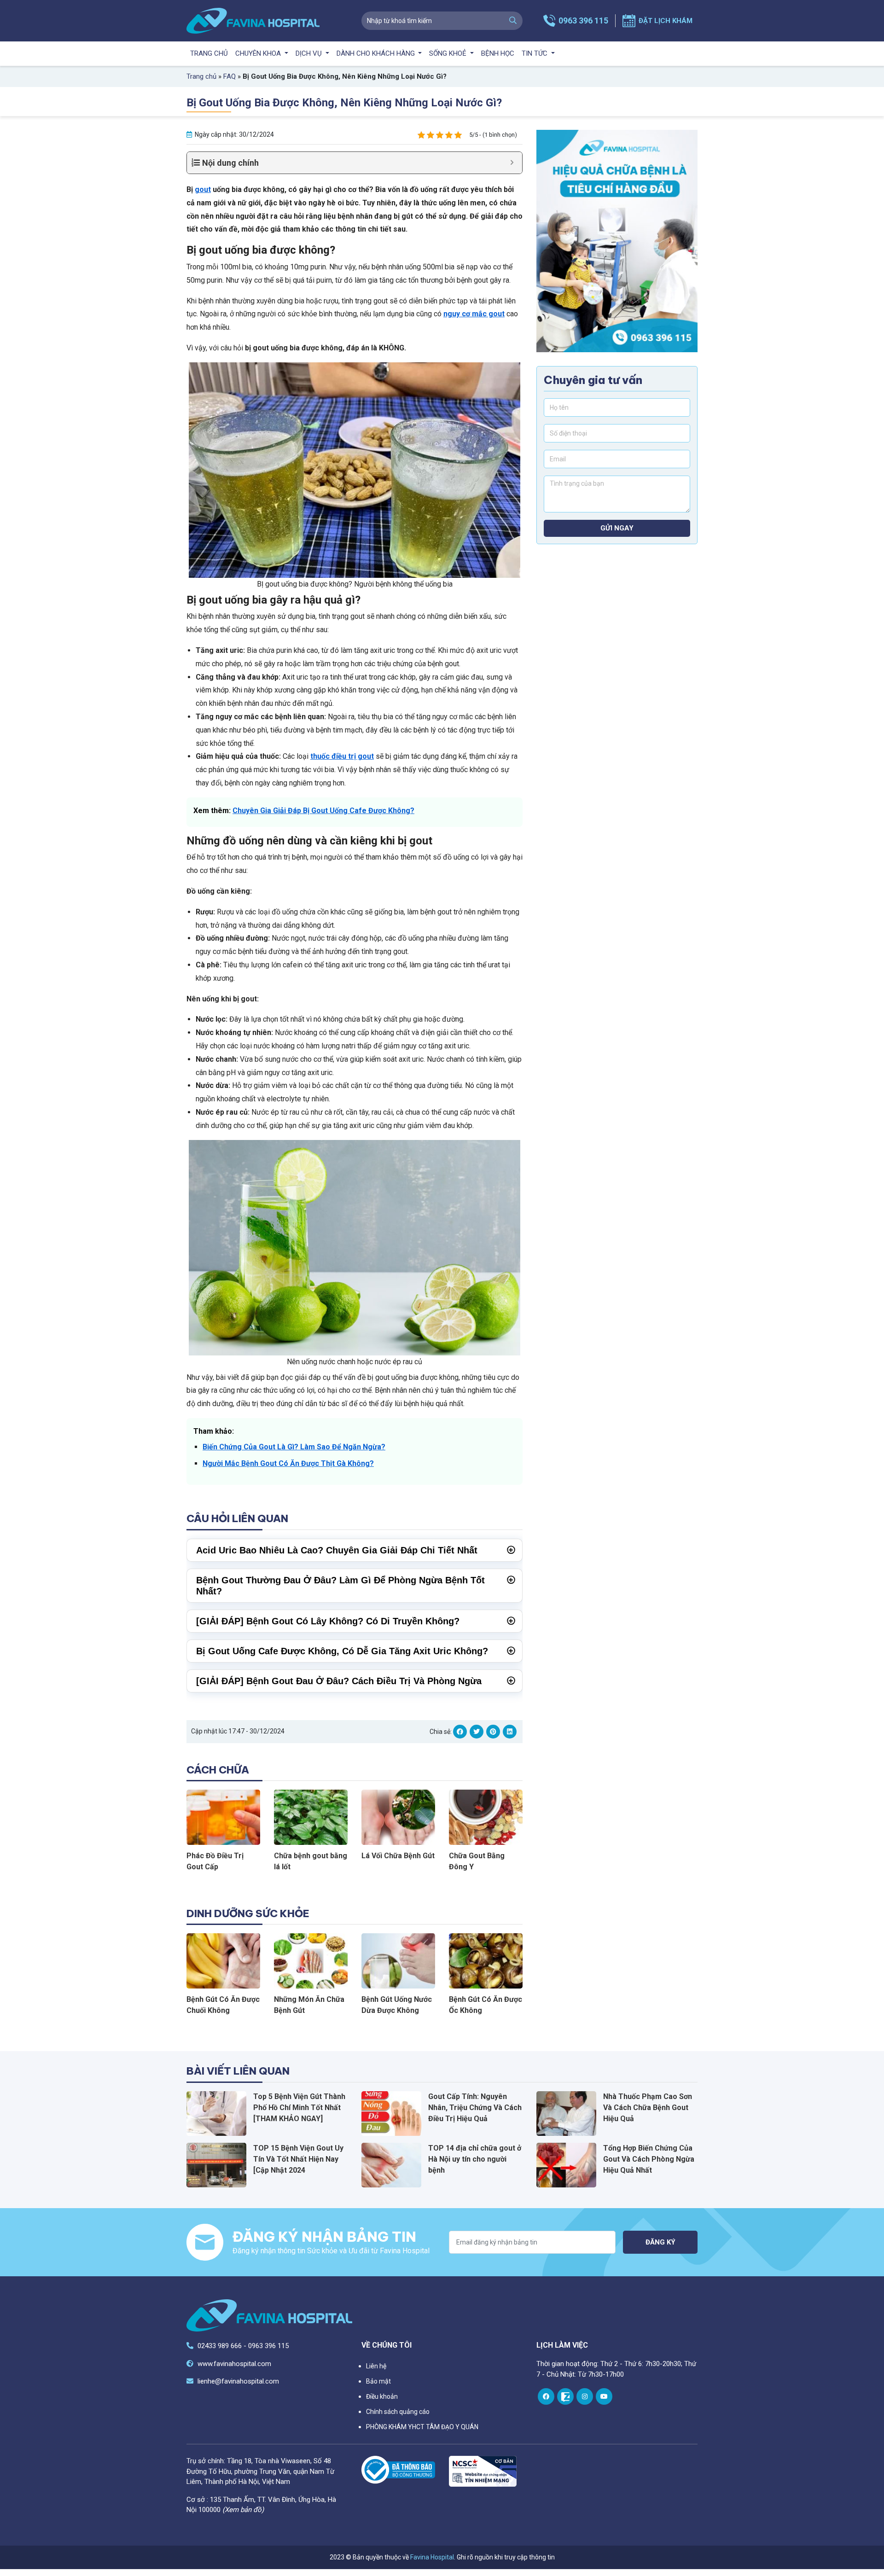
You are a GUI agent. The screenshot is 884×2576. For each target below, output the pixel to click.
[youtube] (604, 2396)
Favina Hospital (432, 2557)
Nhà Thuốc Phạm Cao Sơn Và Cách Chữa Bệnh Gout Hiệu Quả (648, 2108)
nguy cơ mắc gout (474, 314)
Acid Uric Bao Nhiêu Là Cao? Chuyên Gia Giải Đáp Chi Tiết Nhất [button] (337, 1550)
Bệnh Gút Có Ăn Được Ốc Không (486, 2005)
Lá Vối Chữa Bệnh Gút (398, 1856)
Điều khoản (382, 2396)
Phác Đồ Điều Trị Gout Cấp (215, 1861)
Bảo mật (378, 2381)
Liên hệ (376, 2366)
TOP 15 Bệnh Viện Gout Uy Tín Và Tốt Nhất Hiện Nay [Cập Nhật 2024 (298, 2159)
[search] (513, 21)
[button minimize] (512, 163)
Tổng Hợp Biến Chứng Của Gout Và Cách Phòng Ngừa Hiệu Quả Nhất (649, 2159)
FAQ (230, 76)
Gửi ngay (617, 529)
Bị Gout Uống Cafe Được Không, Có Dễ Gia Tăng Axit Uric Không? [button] (342, 1651)
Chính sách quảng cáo (398, 2412)
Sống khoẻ (449, 53)
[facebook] (460, 1732)
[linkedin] (510, 1732)
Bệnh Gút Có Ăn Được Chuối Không (223, 2005)
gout (203, 189)
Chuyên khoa (259, 53)
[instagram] (585, 2396)
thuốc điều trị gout (342, 756)
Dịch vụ (310, 53)
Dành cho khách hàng (377, 53)
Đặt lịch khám (666, 21)
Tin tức (535, 53)
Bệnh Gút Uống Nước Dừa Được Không (397, 2005)
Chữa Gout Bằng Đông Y (477, 1861)
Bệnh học (498, 53)
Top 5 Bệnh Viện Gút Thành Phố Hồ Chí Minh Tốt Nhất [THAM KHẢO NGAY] (299, 2108)
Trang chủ (209, 53)
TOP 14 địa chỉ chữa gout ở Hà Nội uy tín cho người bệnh (475, 2159)
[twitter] (477, 1732)
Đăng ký (660, 2242)
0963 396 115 (583, 20)
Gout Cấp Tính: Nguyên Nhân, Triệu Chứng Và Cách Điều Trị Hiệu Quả (475, 2108)
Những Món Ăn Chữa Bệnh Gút (309, 2005)
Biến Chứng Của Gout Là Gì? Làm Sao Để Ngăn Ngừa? (294, 1447)
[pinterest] (493, 1732)
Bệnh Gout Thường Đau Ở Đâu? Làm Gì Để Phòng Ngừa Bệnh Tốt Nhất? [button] (340, 1586)
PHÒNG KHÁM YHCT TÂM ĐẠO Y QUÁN (422, 2427)
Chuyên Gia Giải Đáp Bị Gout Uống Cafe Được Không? (323, 811)
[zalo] (565, 2396)
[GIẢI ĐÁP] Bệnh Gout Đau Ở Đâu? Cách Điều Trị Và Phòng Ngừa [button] (339, 1681)
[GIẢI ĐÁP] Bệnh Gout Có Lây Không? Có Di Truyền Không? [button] (328, 1621)
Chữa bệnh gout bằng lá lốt (311, 1861)
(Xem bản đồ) (243, 2510)
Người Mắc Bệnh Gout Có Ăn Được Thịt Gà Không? (288, 1463)
